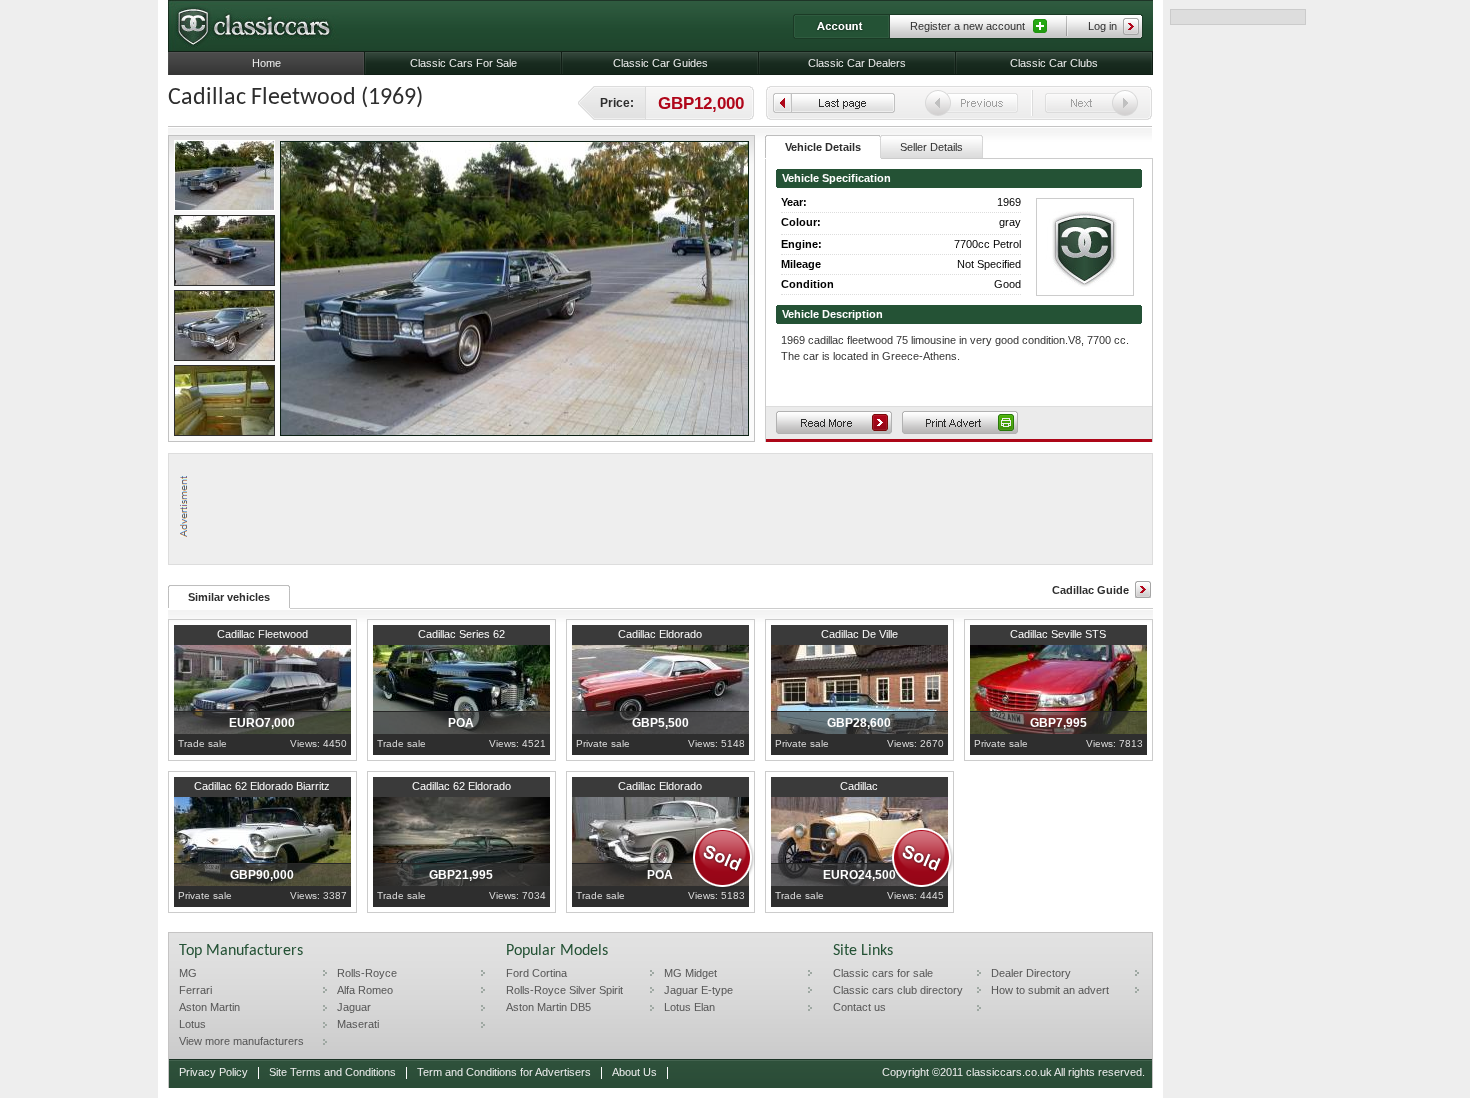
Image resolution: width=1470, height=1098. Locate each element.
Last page (834, 103)
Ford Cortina (536, 973)
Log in (1102, 26)
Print (960, 422)
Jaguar (354, 1007)
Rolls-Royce (367, 973)
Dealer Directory (1031, 973)
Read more (834, 422)
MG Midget (690, 973)
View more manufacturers (241, 1041)
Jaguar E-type (698, 990)
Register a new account (967, 26)
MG (188, 973)
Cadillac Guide (1090, 590)
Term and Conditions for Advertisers (504, 1072)
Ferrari (195, 990)
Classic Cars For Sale (463, 63)
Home (266, 63)
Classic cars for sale (883, 973)
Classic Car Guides (660, 63)
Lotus (192, 1024)
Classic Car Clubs (1054, 63)
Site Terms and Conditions (332, 1072)
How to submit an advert (1050, 990)
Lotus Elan (689, 1007)
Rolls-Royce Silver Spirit (564, 990)
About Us (634, 1072)
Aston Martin (209, 1007)
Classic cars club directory (898, 990)
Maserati (358, 1024)
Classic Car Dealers (857, 63)
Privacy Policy (213, 1072)
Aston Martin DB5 (548, 1007)
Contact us (859, 1007)
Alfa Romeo (365, 990)
